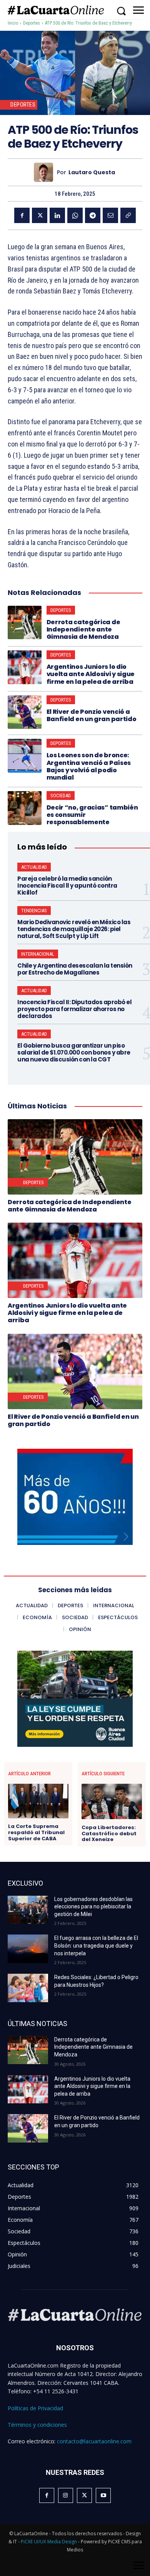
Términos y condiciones (37, 2425)
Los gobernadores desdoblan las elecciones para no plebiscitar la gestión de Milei (93, 1907)
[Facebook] (22, 215)
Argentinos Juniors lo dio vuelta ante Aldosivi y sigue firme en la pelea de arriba (91, 674)
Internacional (38, 954)
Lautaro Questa (92, 172)
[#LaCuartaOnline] (56, 10)
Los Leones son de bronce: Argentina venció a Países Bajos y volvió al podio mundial (89, 766)
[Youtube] (103, 2495)
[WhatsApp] (75, 215)
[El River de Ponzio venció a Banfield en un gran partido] (25, 712)
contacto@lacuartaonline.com (94, 2441)
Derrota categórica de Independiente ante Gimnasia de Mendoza (83, 629)
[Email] (110, 215)
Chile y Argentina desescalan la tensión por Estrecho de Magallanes (75, 969)
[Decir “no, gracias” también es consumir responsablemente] (25, 808)
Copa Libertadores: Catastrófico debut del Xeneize (109, 1834)
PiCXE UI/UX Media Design (49, 2542)
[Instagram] (66, 2495)
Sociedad (61, 796)
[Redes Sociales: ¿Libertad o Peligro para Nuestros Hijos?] (28, 1988)
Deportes (32, 23)
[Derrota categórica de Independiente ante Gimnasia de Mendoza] (25, 623)
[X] (40, 215)
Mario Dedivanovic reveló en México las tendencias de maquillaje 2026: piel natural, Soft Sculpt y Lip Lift (74, 929)
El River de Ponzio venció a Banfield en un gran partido (92, 715)
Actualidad (34, 867)
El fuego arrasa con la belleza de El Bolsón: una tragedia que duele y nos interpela (96, 1945)
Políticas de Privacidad (35, 2408)
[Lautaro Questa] (45, 172)
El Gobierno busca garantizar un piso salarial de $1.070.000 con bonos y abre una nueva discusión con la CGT (74, 1052)
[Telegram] (93, 215)
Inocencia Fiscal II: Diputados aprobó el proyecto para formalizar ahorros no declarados (74, 1009)
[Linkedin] (57, 215)
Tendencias (34, 911)
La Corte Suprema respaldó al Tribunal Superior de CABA (36, 1832)
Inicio (13, 23)
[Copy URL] (128, 215)
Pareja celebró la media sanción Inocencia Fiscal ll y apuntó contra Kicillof (67, 886)
